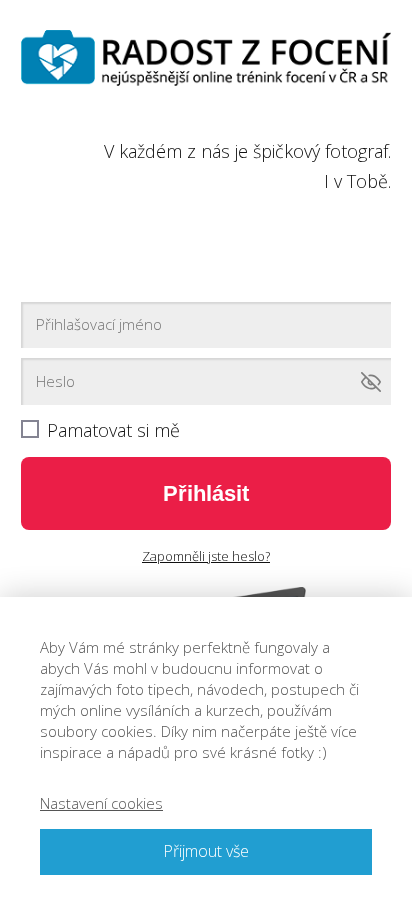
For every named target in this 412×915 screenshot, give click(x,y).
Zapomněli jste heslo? (206, 556)
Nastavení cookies (101, 803)
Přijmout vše (206, 851)
